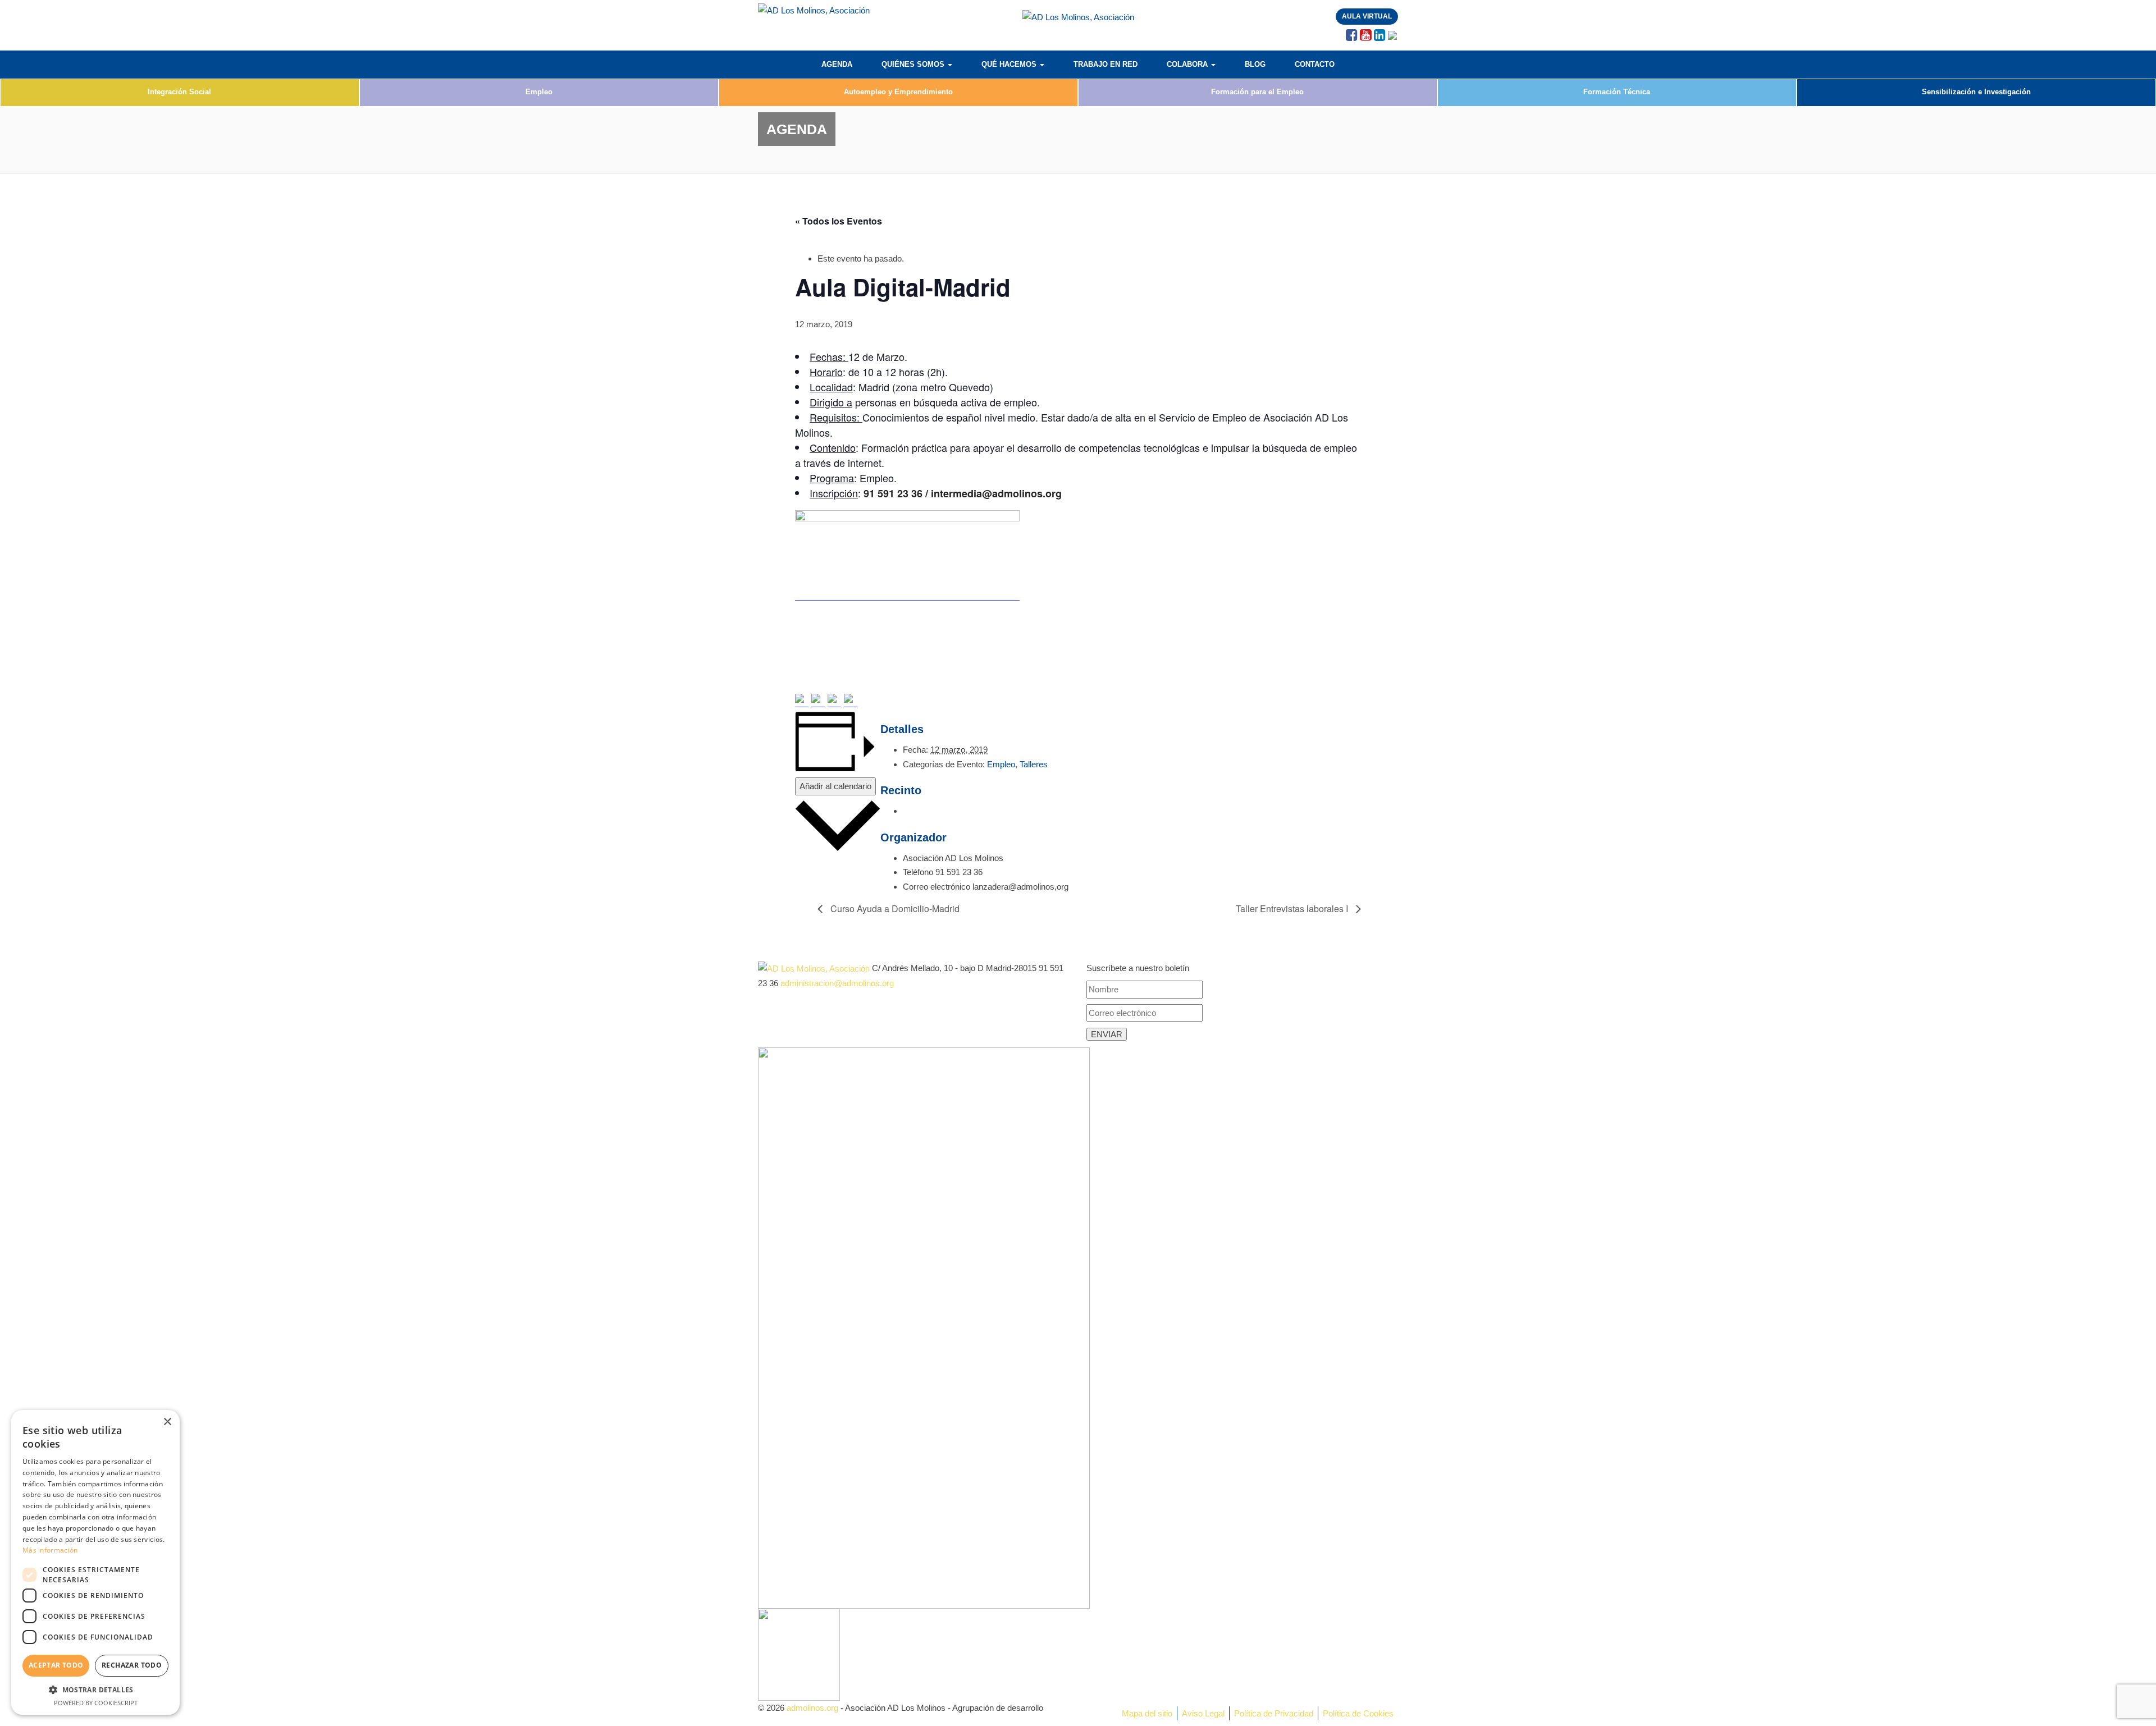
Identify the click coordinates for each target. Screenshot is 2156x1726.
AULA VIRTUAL (1367, 16)
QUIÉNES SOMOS (914, 64)
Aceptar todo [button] (56, 1665)
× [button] (167, 1422)
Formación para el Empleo (1257, 92)
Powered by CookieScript (96, 1703)
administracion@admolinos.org (837, 983)
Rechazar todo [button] (132, 1665)
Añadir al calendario (835, 786)
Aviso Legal (1203, 1713)
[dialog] (95, 1562)
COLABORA (1188, 64)
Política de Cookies (1358, 1713)
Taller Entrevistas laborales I (1293, 908)
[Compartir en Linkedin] (834, 701)
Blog (1255, 64)
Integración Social (179, 92)
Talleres (1034, 764)
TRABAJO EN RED (1106, 64)
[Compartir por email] (851, 701)
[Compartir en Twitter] (818, 701)
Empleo (539, 92)
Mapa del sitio (1147, 1713)
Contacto (1315, 64)
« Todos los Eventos (839, 221)
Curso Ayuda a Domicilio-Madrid (894, 908)
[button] (95, 1690)
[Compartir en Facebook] (802, 701)
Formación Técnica (1617, 92)
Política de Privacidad (1274, 1713)
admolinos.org (812, 1708)
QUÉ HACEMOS (1010, 64)
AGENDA (837, 64)
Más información (50, 1550)
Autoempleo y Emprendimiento (898, 92)
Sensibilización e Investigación (1976, 92)
